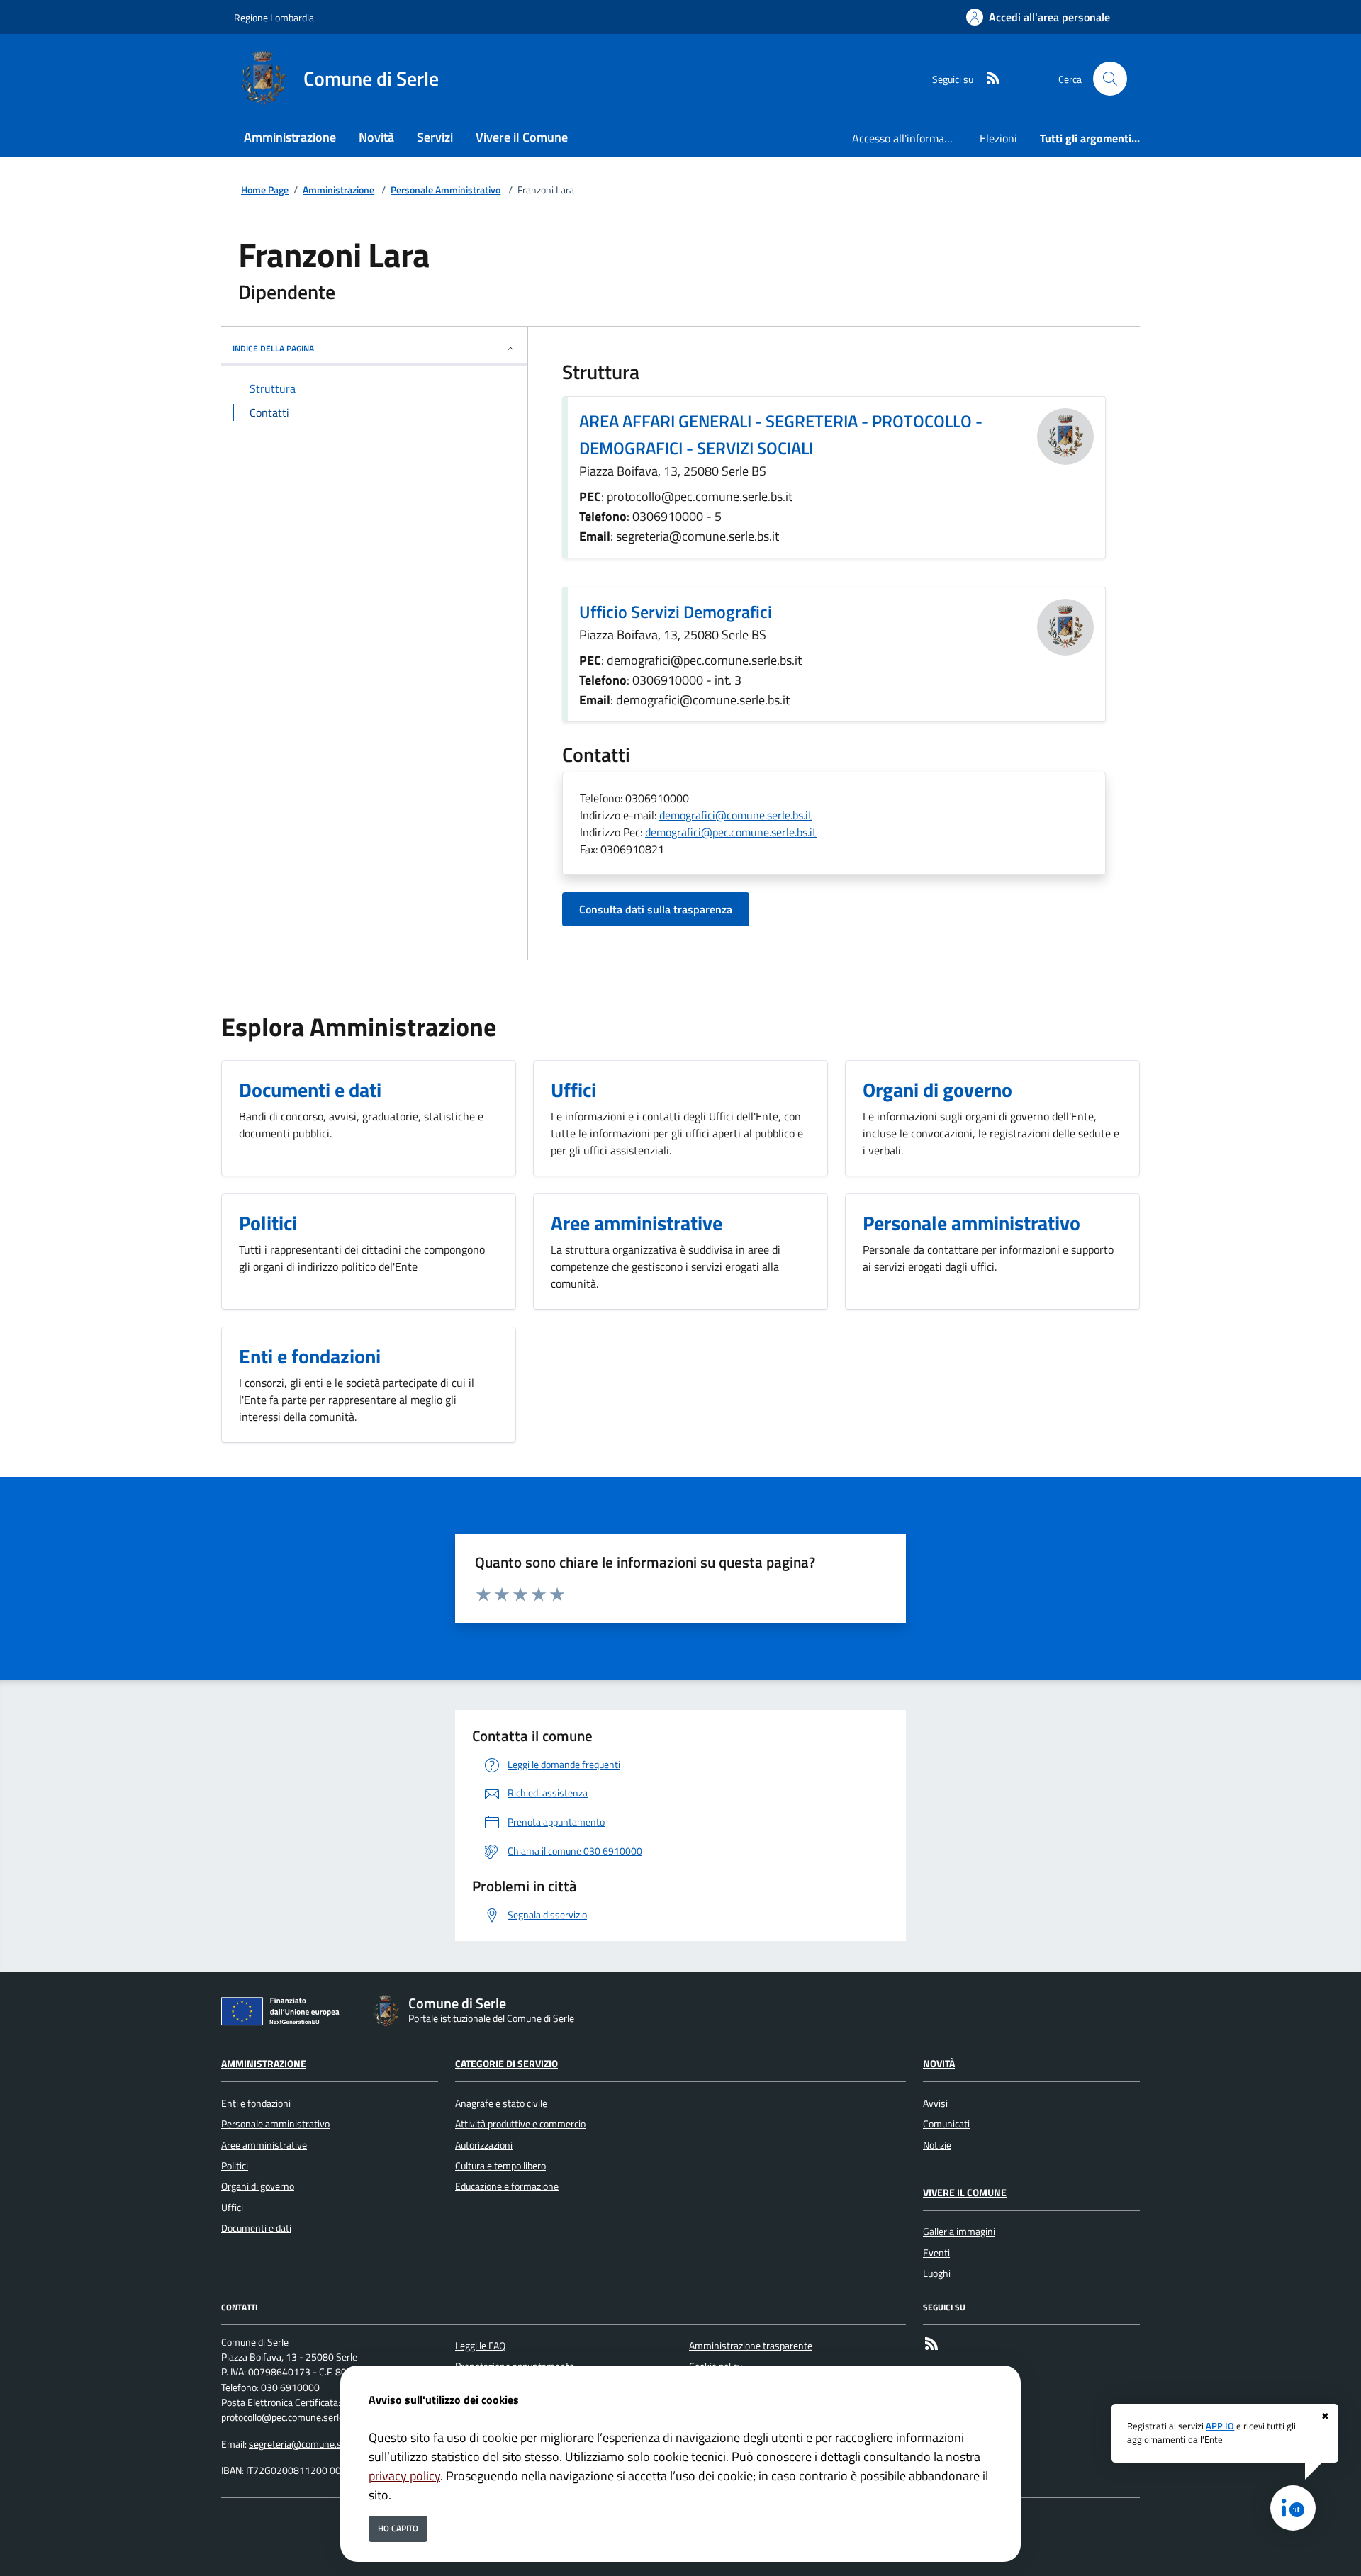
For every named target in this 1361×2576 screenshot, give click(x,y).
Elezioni (998, 138)
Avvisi (935, 2103)
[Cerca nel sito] (1110, 79)
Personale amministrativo (275, 2124)
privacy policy (404, 2476)
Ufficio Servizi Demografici (676, 612)
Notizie (937, 2145)
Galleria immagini (959, 2232)
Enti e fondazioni (256, 2103)
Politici (235, 2166)
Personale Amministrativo (446, 190)
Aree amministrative (264, 2145)
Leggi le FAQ (480, 2346)
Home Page (265, 190)
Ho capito (398, 2528)
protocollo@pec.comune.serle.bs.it (292, 2417)
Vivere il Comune (965, 2193)
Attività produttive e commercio (520, 2124)
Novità (939, 2064)
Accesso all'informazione (910, 138)
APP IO (1220, 2426)
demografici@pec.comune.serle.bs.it (731, 832)
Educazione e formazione (507, 2186)
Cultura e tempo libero (500, 2166)
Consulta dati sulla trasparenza (656, 909)
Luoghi (937, 2273)
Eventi (936, 2253)
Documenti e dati (256, 2228)
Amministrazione (338, 190)
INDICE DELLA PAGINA (273, 348)
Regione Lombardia (274, 17)
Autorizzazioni (484, 2145)
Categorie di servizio (506, 2064)
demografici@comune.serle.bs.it (736, 815)
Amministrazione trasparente (751, 2346)
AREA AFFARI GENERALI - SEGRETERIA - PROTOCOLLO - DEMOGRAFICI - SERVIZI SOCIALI (781, 434)
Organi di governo (258, 2186)
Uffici (232, 2207)
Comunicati (946, 2124)
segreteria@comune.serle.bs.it (313, 2444)
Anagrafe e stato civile (501, 2103)
